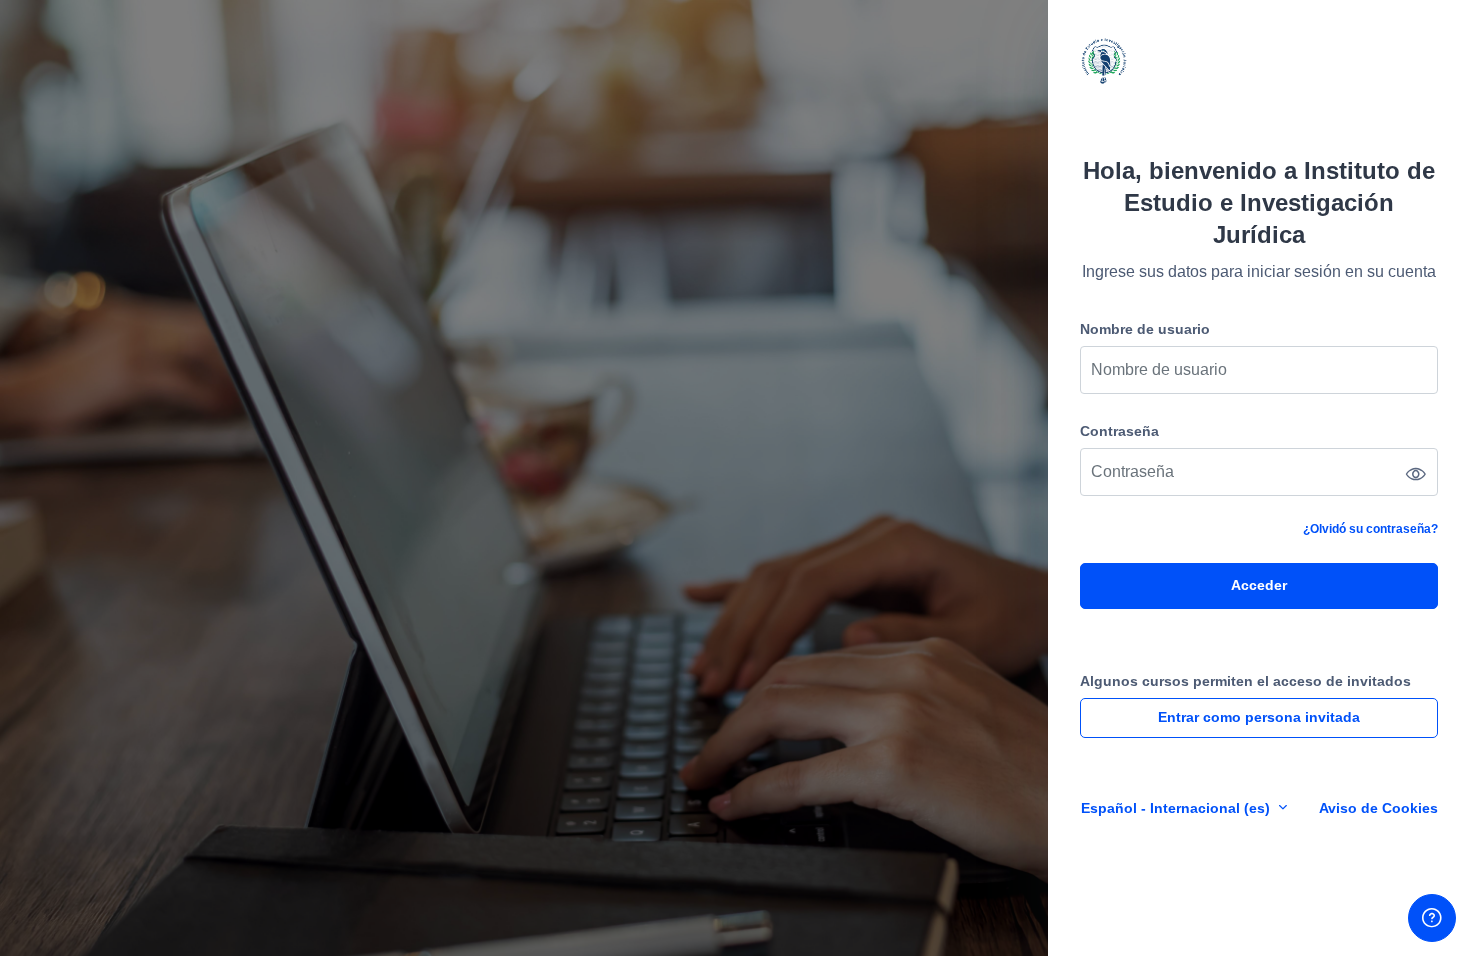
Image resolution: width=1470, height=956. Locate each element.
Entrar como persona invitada (1259, 717)
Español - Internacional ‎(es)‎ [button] (1177, 808)
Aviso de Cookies (1378, 808)
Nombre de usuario (1145, 329)
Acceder (1259, 585)
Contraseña (1119, 431)
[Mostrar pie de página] (1432, 918)
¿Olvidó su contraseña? (1370, 529)
